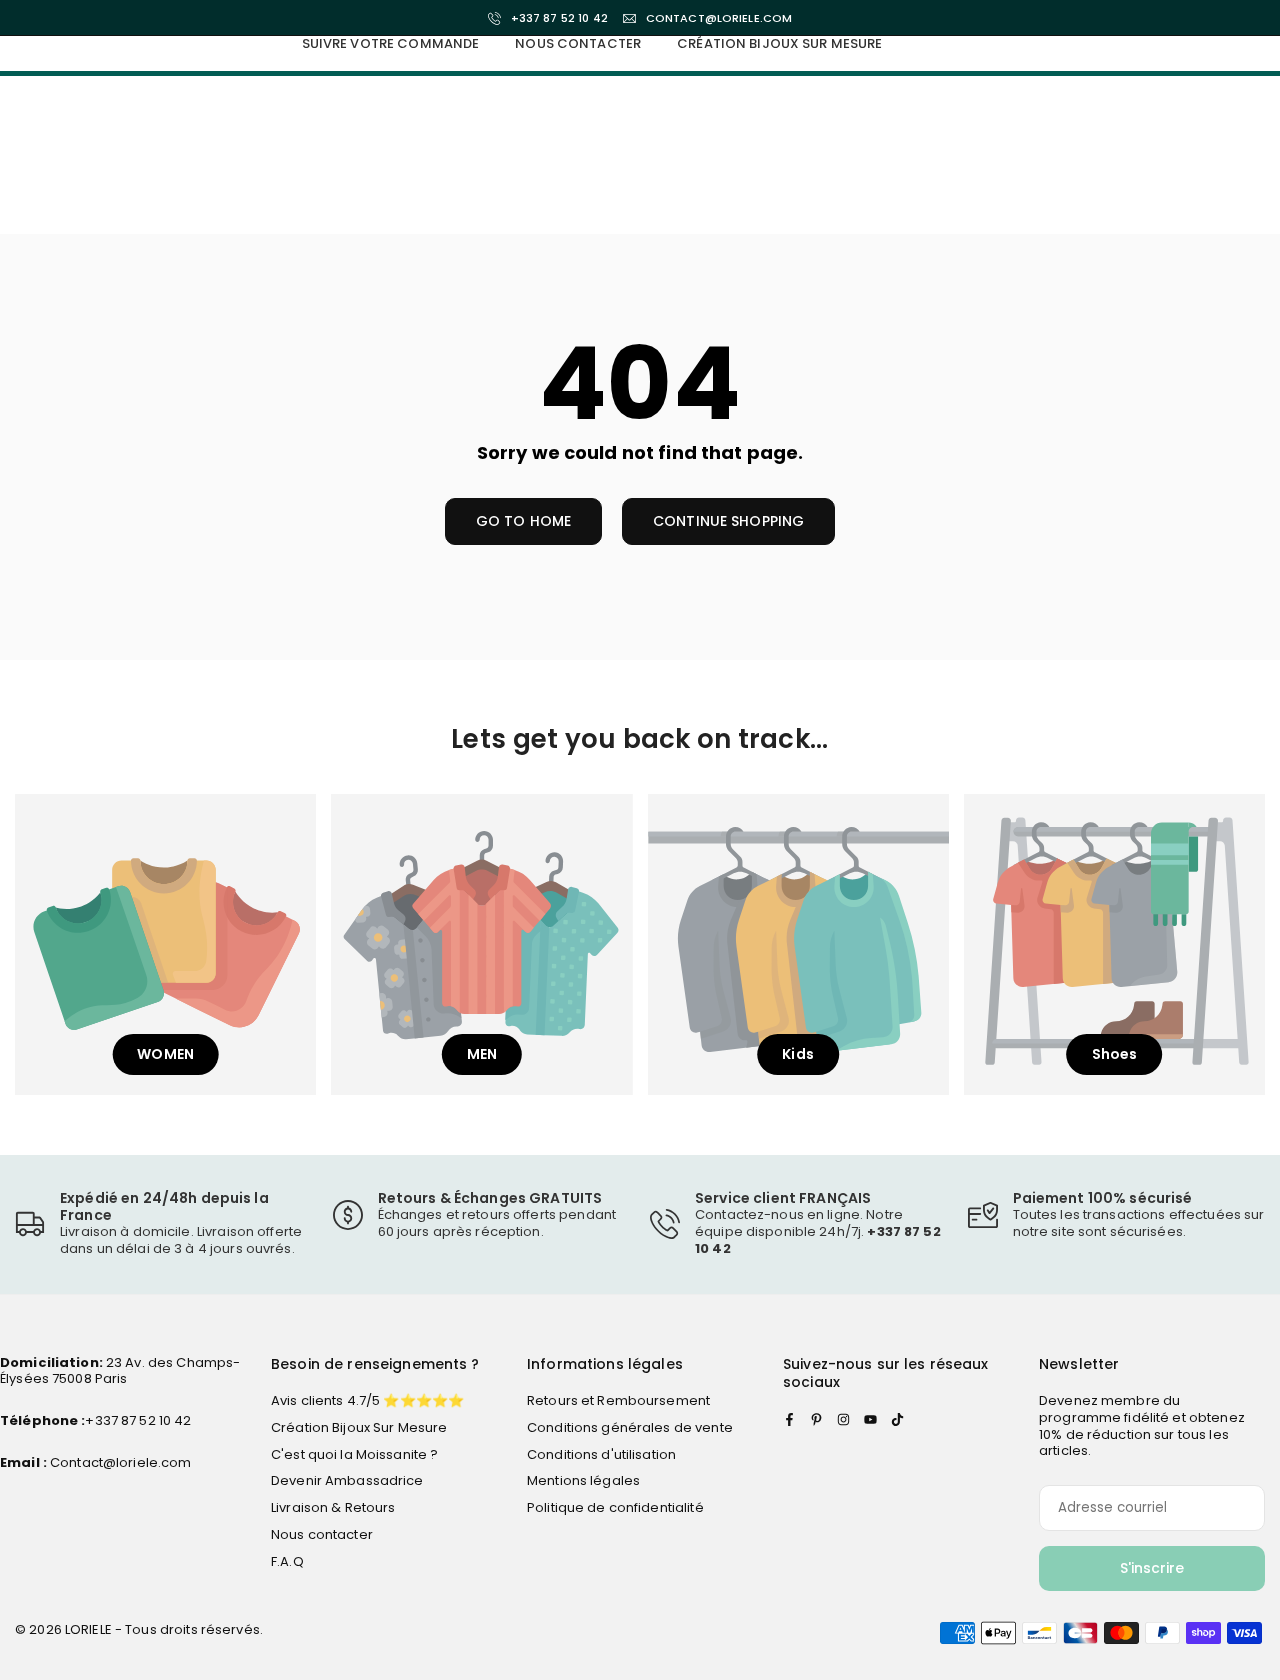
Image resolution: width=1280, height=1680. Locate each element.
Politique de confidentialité (615, 1507)
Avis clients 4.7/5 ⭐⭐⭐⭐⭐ (367, 1400)
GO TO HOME (523, 521)
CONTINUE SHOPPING (728, 521)
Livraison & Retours (333, 1507)
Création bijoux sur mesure (779, 43)
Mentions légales (583, 1480)
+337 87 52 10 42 (559, 18)
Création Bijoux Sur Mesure (359, 1427)
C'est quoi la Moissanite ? (354, 1454)
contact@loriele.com (719, 18)
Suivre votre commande (391, 43)
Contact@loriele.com (119, 1462)
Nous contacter (578, 43)
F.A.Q (287, 1561)
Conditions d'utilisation (601, 1454)
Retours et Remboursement (618, 1400)
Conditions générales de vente (630, 1427)
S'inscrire (1152, 1568)
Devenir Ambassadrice (347, 1480)
